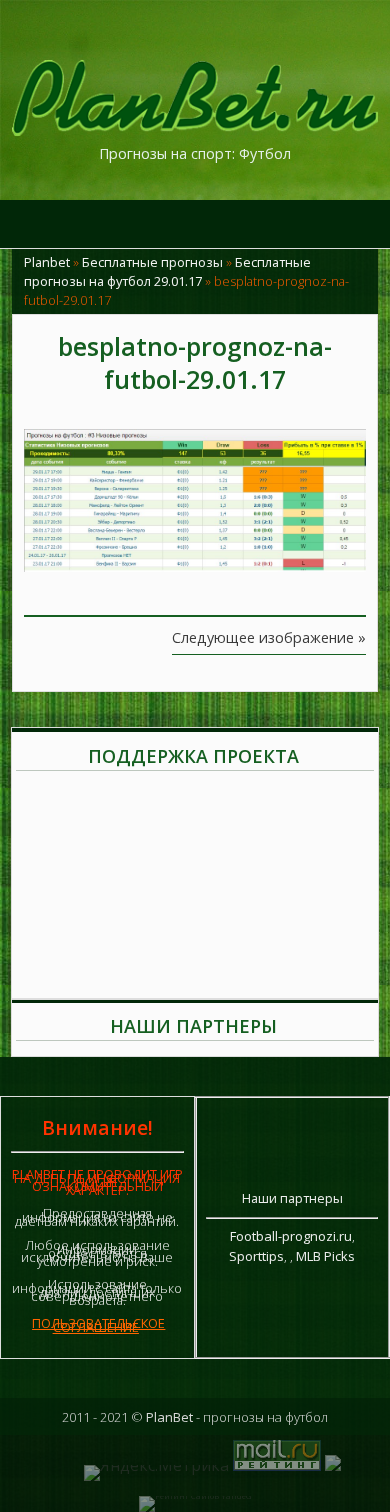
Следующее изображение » (269, 637)
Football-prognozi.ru (291, 1236)
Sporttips (256, 1256)
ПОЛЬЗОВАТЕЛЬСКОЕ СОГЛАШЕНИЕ (98, 1325)
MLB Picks (325, 1256)
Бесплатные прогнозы (152, 262)
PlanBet (169, 1417)
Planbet (47, 262)
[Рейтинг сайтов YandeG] (195, 1495)
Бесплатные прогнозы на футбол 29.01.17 (167, 271)
